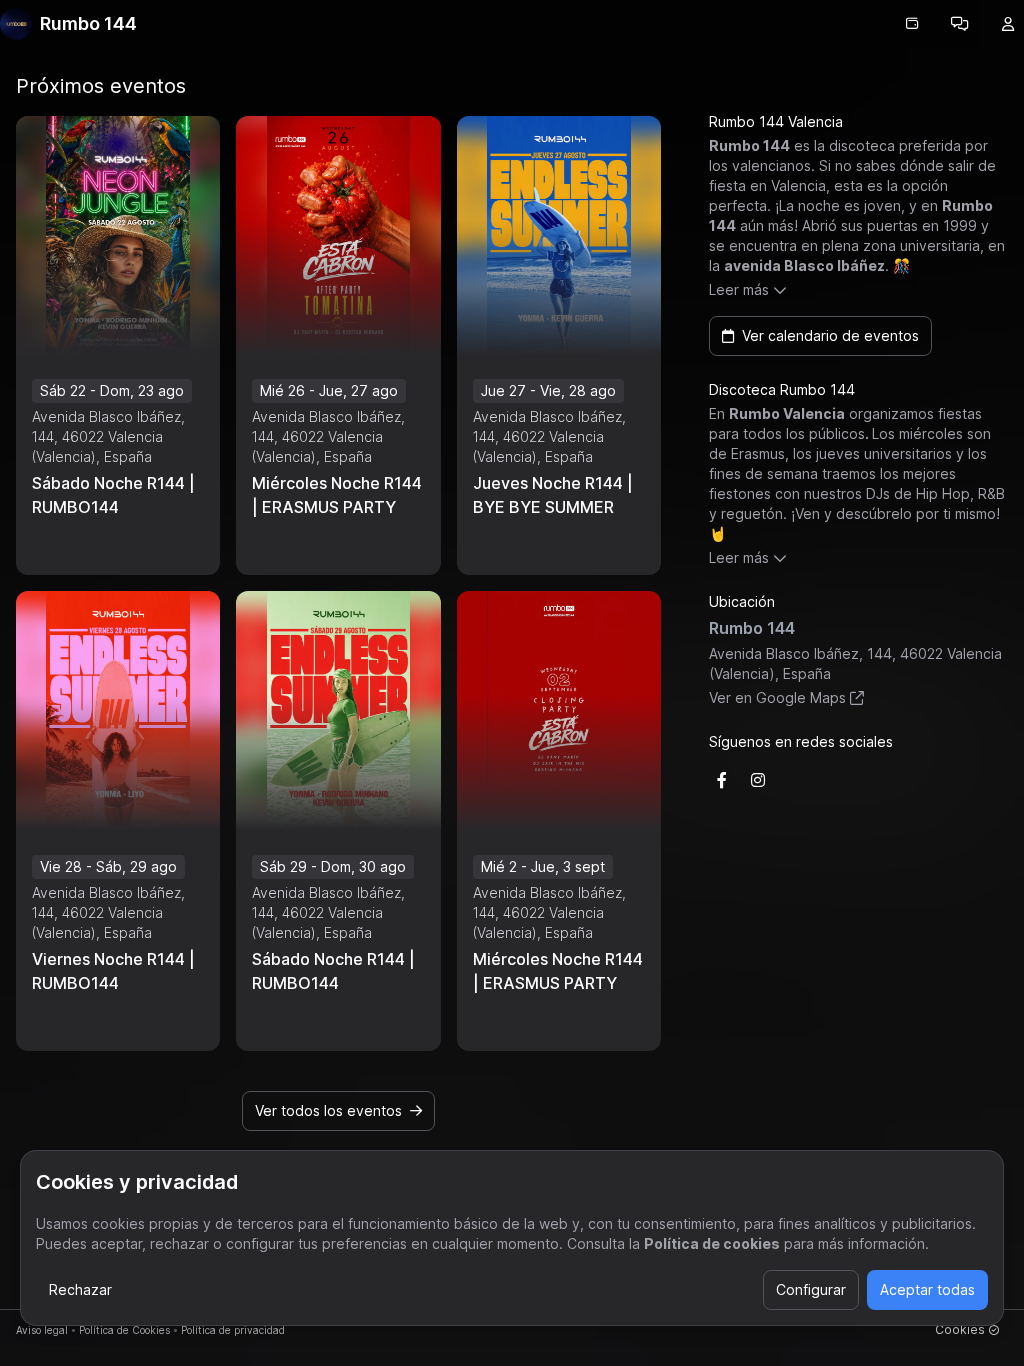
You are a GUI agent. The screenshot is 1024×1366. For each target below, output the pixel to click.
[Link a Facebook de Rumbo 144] (722, 780)
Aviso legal (42, 1330)
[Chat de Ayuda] (960, 24)
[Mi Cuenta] (1008, 24)
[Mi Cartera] (912, 24)
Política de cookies (712, 1243)
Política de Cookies (124, 1330)
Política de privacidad (233, 1330)
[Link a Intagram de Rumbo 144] (758, 780)
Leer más (739, 289)
